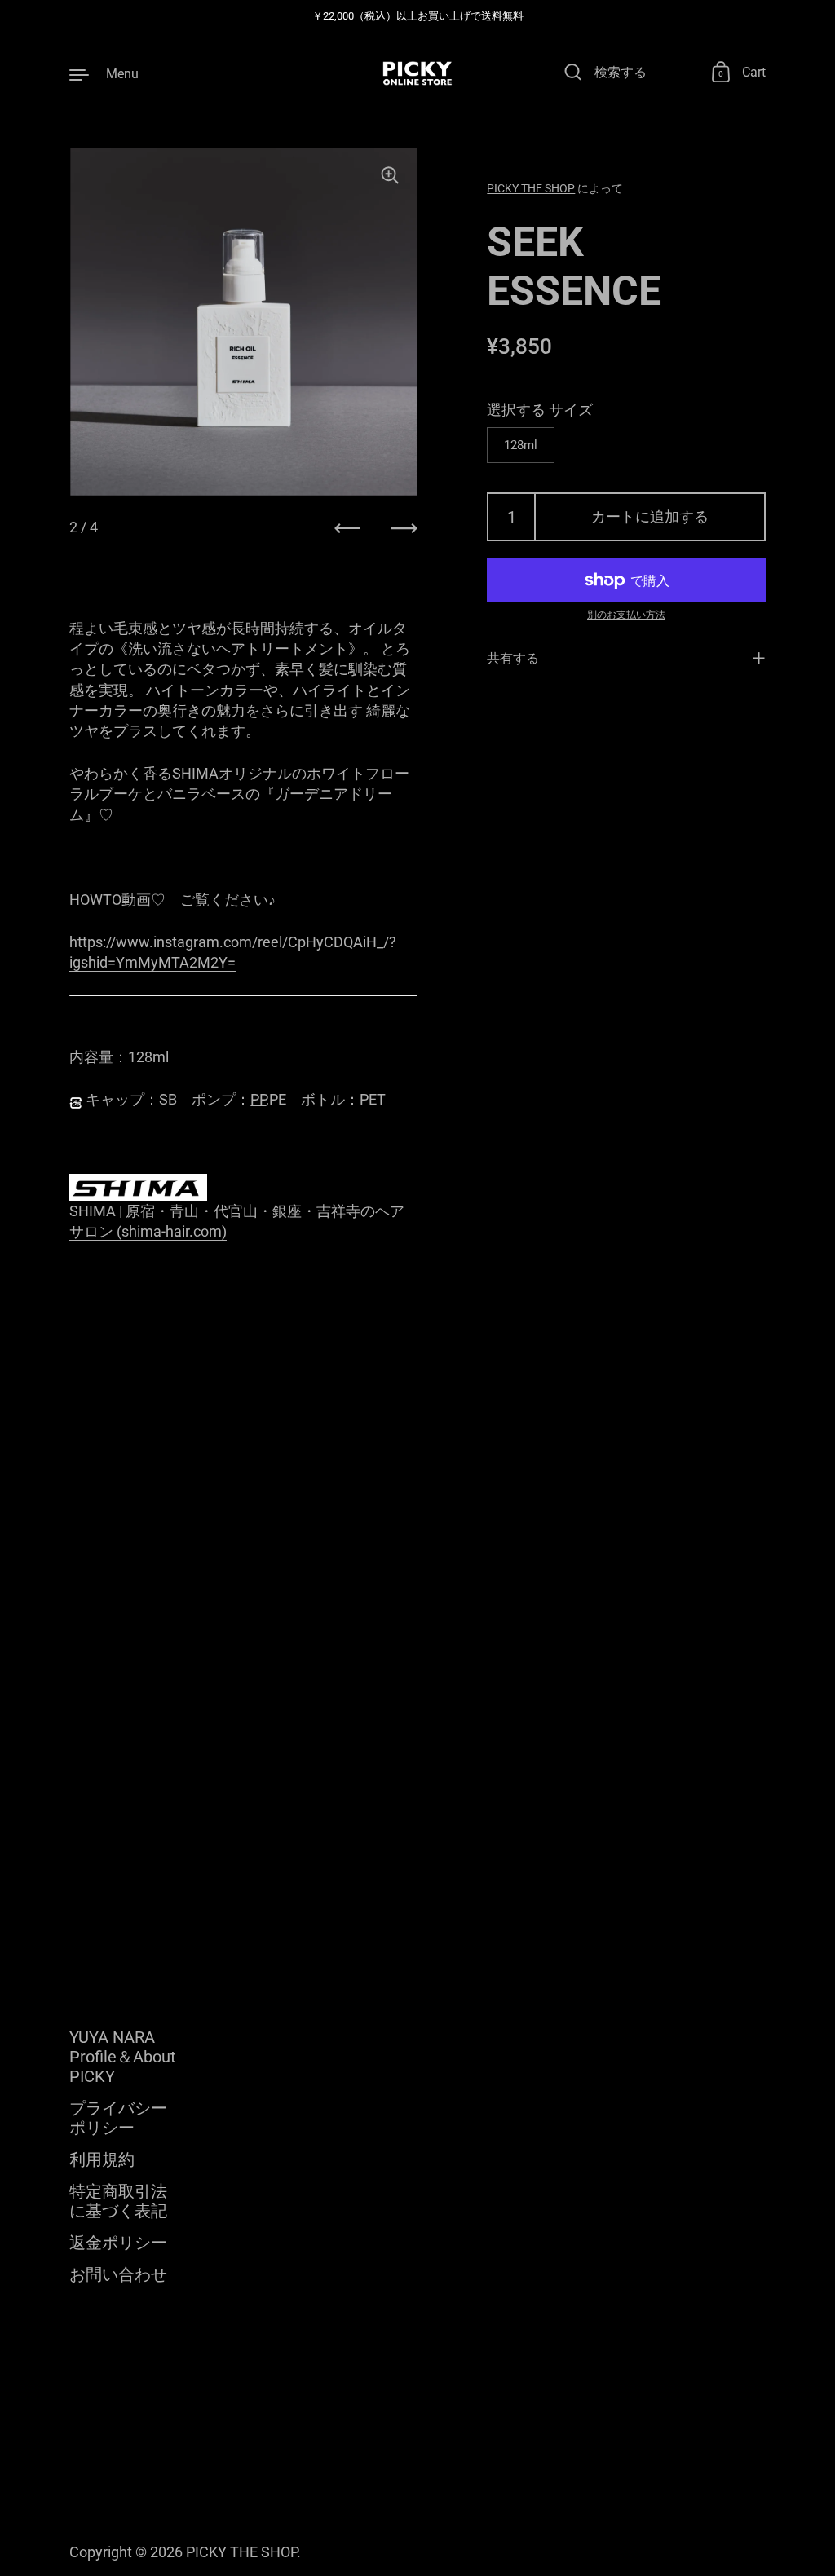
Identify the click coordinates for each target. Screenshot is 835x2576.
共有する (513, 658)
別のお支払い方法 (626, 615)
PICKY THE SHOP (531, 188)
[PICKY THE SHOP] (417, 73)
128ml (521, 445)
